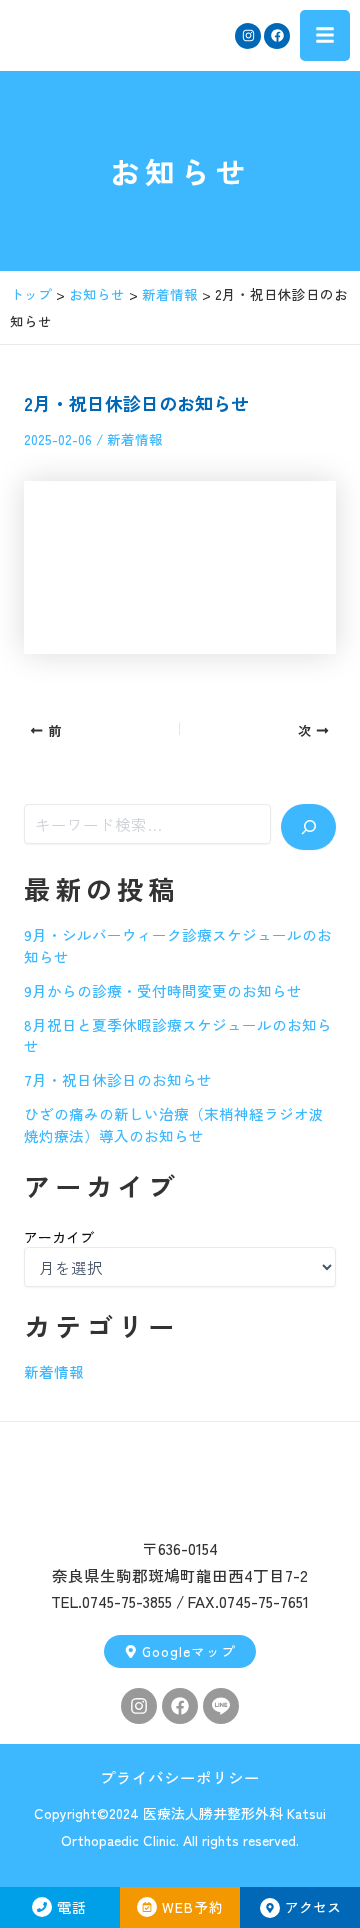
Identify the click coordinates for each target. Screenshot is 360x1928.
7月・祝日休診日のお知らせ (118, 1079)
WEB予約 (193, 1907)
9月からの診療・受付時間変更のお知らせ (163, 990)
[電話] (42, 1907)
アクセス (313, 1907)
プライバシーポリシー (180, 1777)
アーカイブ (59, 1237)
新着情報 (135, 439)
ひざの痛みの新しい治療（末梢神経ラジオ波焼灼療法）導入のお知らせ (174, 1124)
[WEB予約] (147, 1907)
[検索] (308, 827)
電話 (72, 1907)
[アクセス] (270, 1908)
